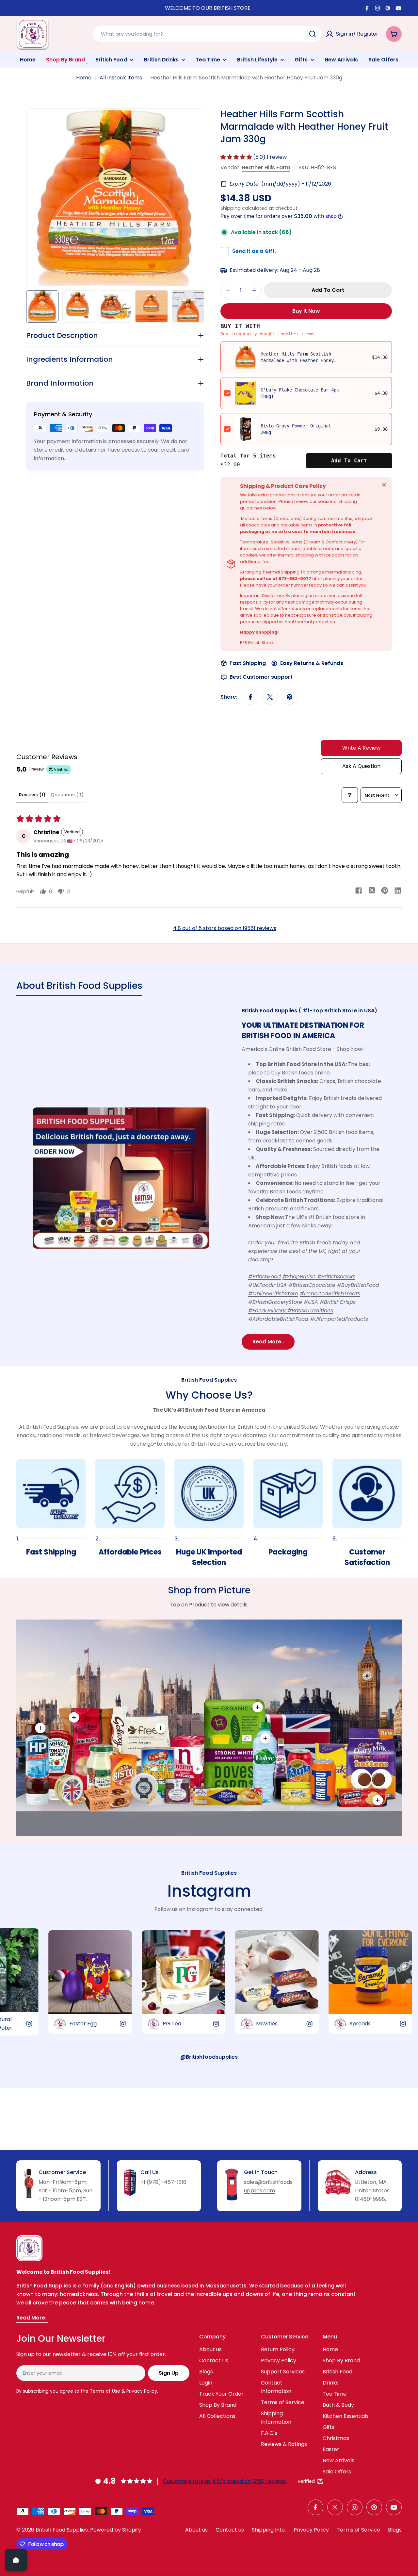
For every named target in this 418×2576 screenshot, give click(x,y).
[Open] (16, 2560)
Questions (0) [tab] (67, 795)
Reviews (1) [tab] (32, 795)
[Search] (313, 34)
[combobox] (207, 34)
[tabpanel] (209, 1178)
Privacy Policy (311, 2530)
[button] (237, 157)
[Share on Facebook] (250, 697)
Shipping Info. (269, 2530)
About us (196, 2530)
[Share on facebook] (359, 891)
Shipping (231, 208)
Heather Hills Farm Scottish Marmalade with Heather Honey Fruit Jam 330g (297, 360)
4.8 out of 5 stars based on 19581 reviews (225, 928)
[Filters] (350, 795)
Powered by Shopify (116, 2530)
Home (84, 78)
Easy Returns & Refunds (312, 663)
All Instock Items (121, 78)
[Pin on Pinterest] (290, 697)
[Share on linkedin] (398, 891)
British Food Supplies (62, 2530)
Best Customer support (261, 677)
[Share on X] (270, 697)
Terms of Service (358, 2530)
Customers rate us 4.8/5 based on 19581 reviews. (225, 2481)
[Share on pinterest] (385, 891)
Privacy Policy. (142, 2391)
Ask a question (361, 766)
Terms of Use (104, 2391)
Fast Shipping (248, 663)
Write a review (361, 748)
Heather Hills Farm (266, 167)
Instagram (209, 1891)
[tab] (79, 988)
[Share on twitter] (372, 891)
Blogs (395, 2530)
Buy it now (306, 311)
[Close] (384, 485)
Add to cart (349, 461)
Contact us (230, 2530)
